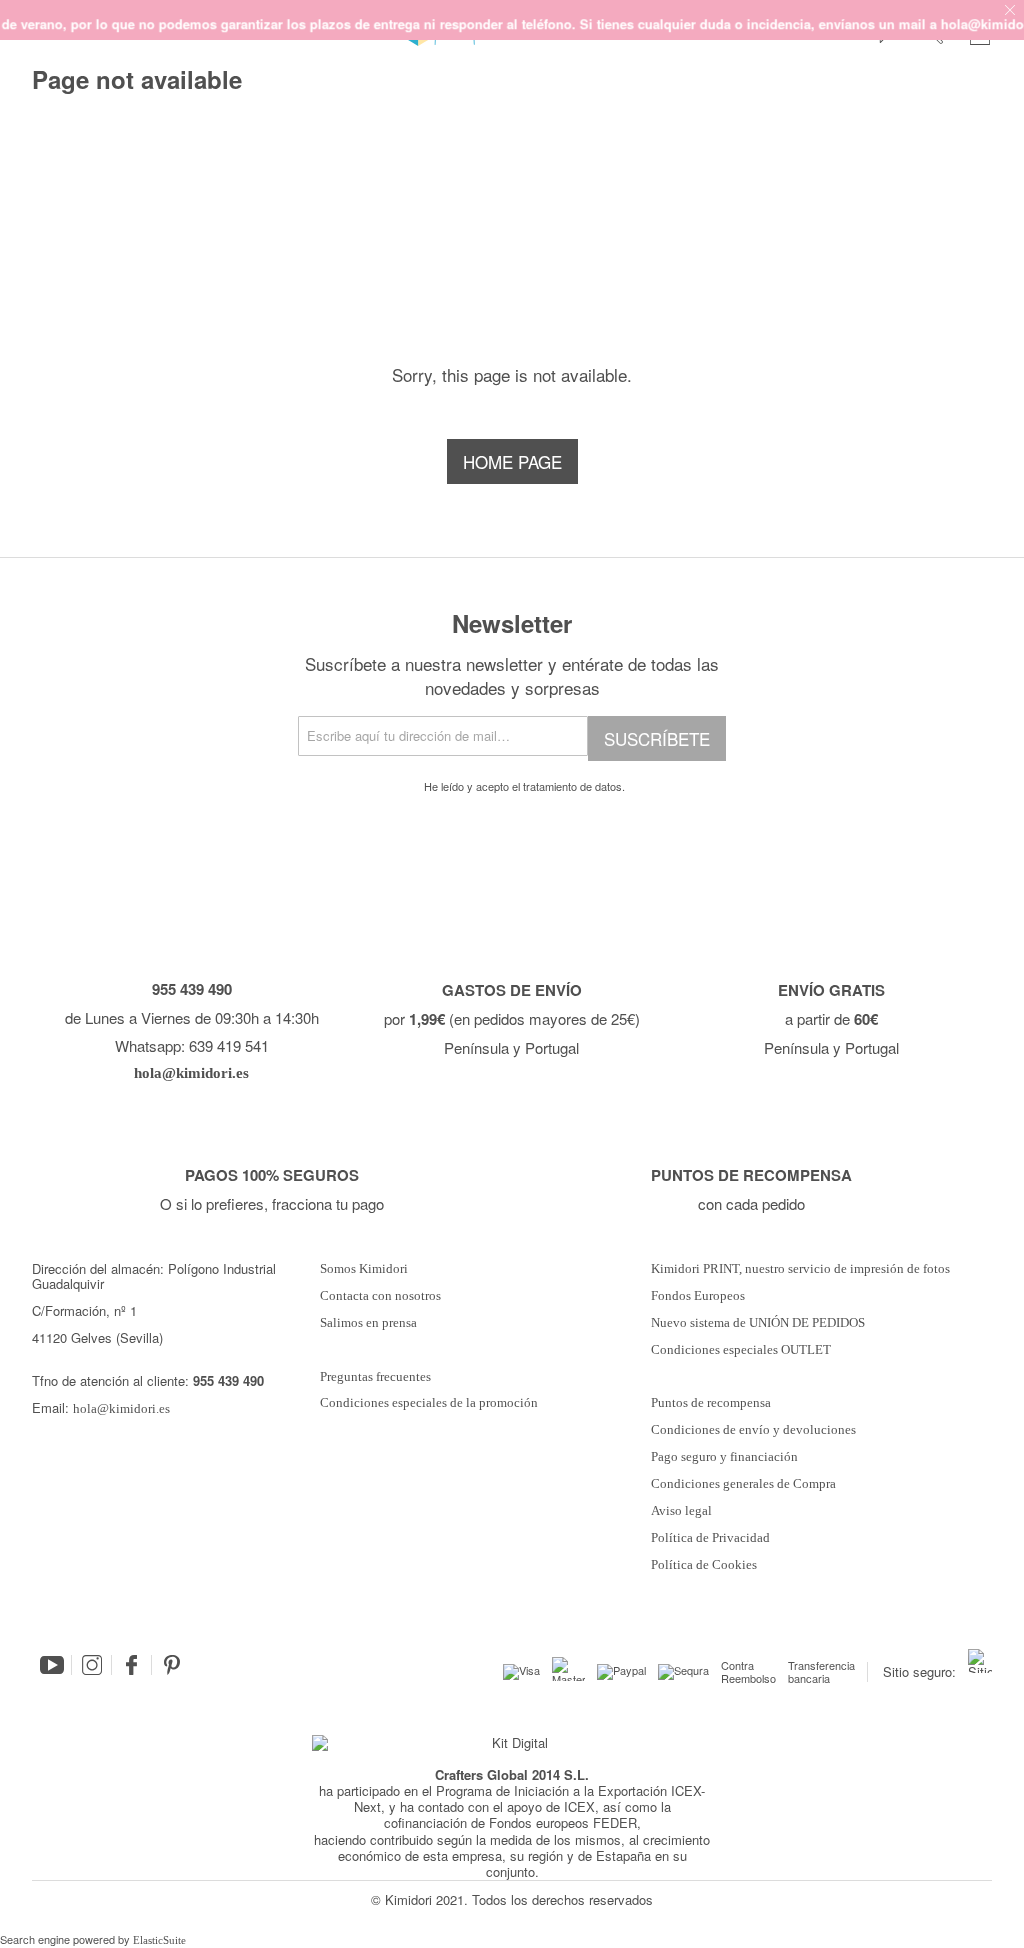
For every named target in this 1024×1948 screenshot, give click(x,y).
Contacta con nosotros (380, 1296)
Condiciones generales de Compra (743, 1484)
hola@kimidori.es (121, 1408)
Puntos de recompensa (711, 1403)
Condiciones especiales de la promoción (430, 1403)
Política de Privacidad (710, 1538)
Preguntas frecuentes (375, 1377)
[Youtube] (52, 1665)
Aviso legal (681, 1511)
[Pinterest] (172, 1665)
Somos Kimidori (364, 1269)
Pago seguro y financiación (724, 1457)
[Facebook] (132, 1665)
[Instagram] (92, 1665)
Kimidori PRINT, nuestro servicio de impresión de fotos (800, 1269)
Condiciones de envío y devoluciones (753, 1430)
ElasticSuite (159, 1940)
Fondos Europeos (698, 1296)
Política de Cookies (704, 1565)
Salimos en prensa (368, 1323)
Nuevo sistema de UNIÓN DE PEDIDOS (758, 1323)
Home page (512, 461)
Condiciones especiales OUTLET (741, 1350)
